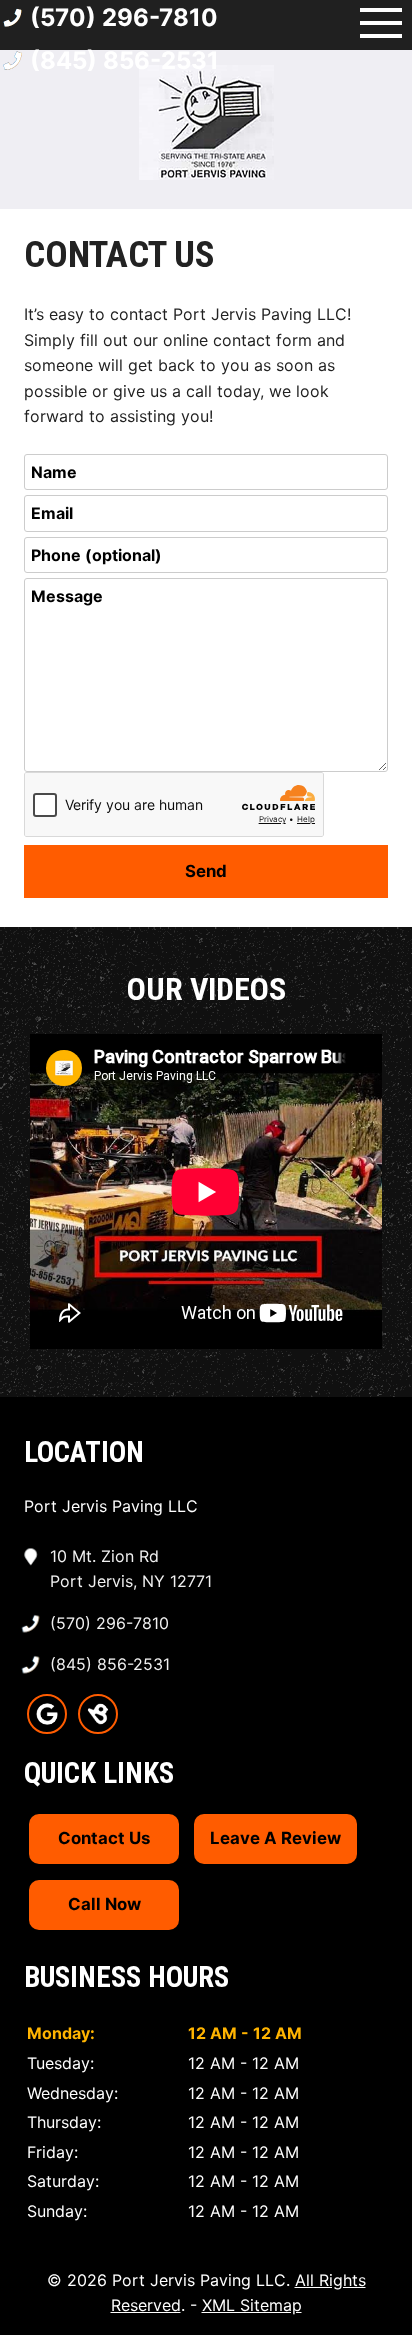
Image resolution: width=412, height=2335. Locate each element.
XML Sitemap (252, 2305)
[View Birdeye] (98, 1728)
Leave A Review (275, 1838)
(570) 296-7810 (109, 1623)
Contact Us (104, 1838)
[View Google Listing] (47, 1728)
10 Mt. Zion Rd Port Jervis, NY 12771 (131, 1569)
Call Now (104, 1904)
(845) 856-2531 (124, 60)
